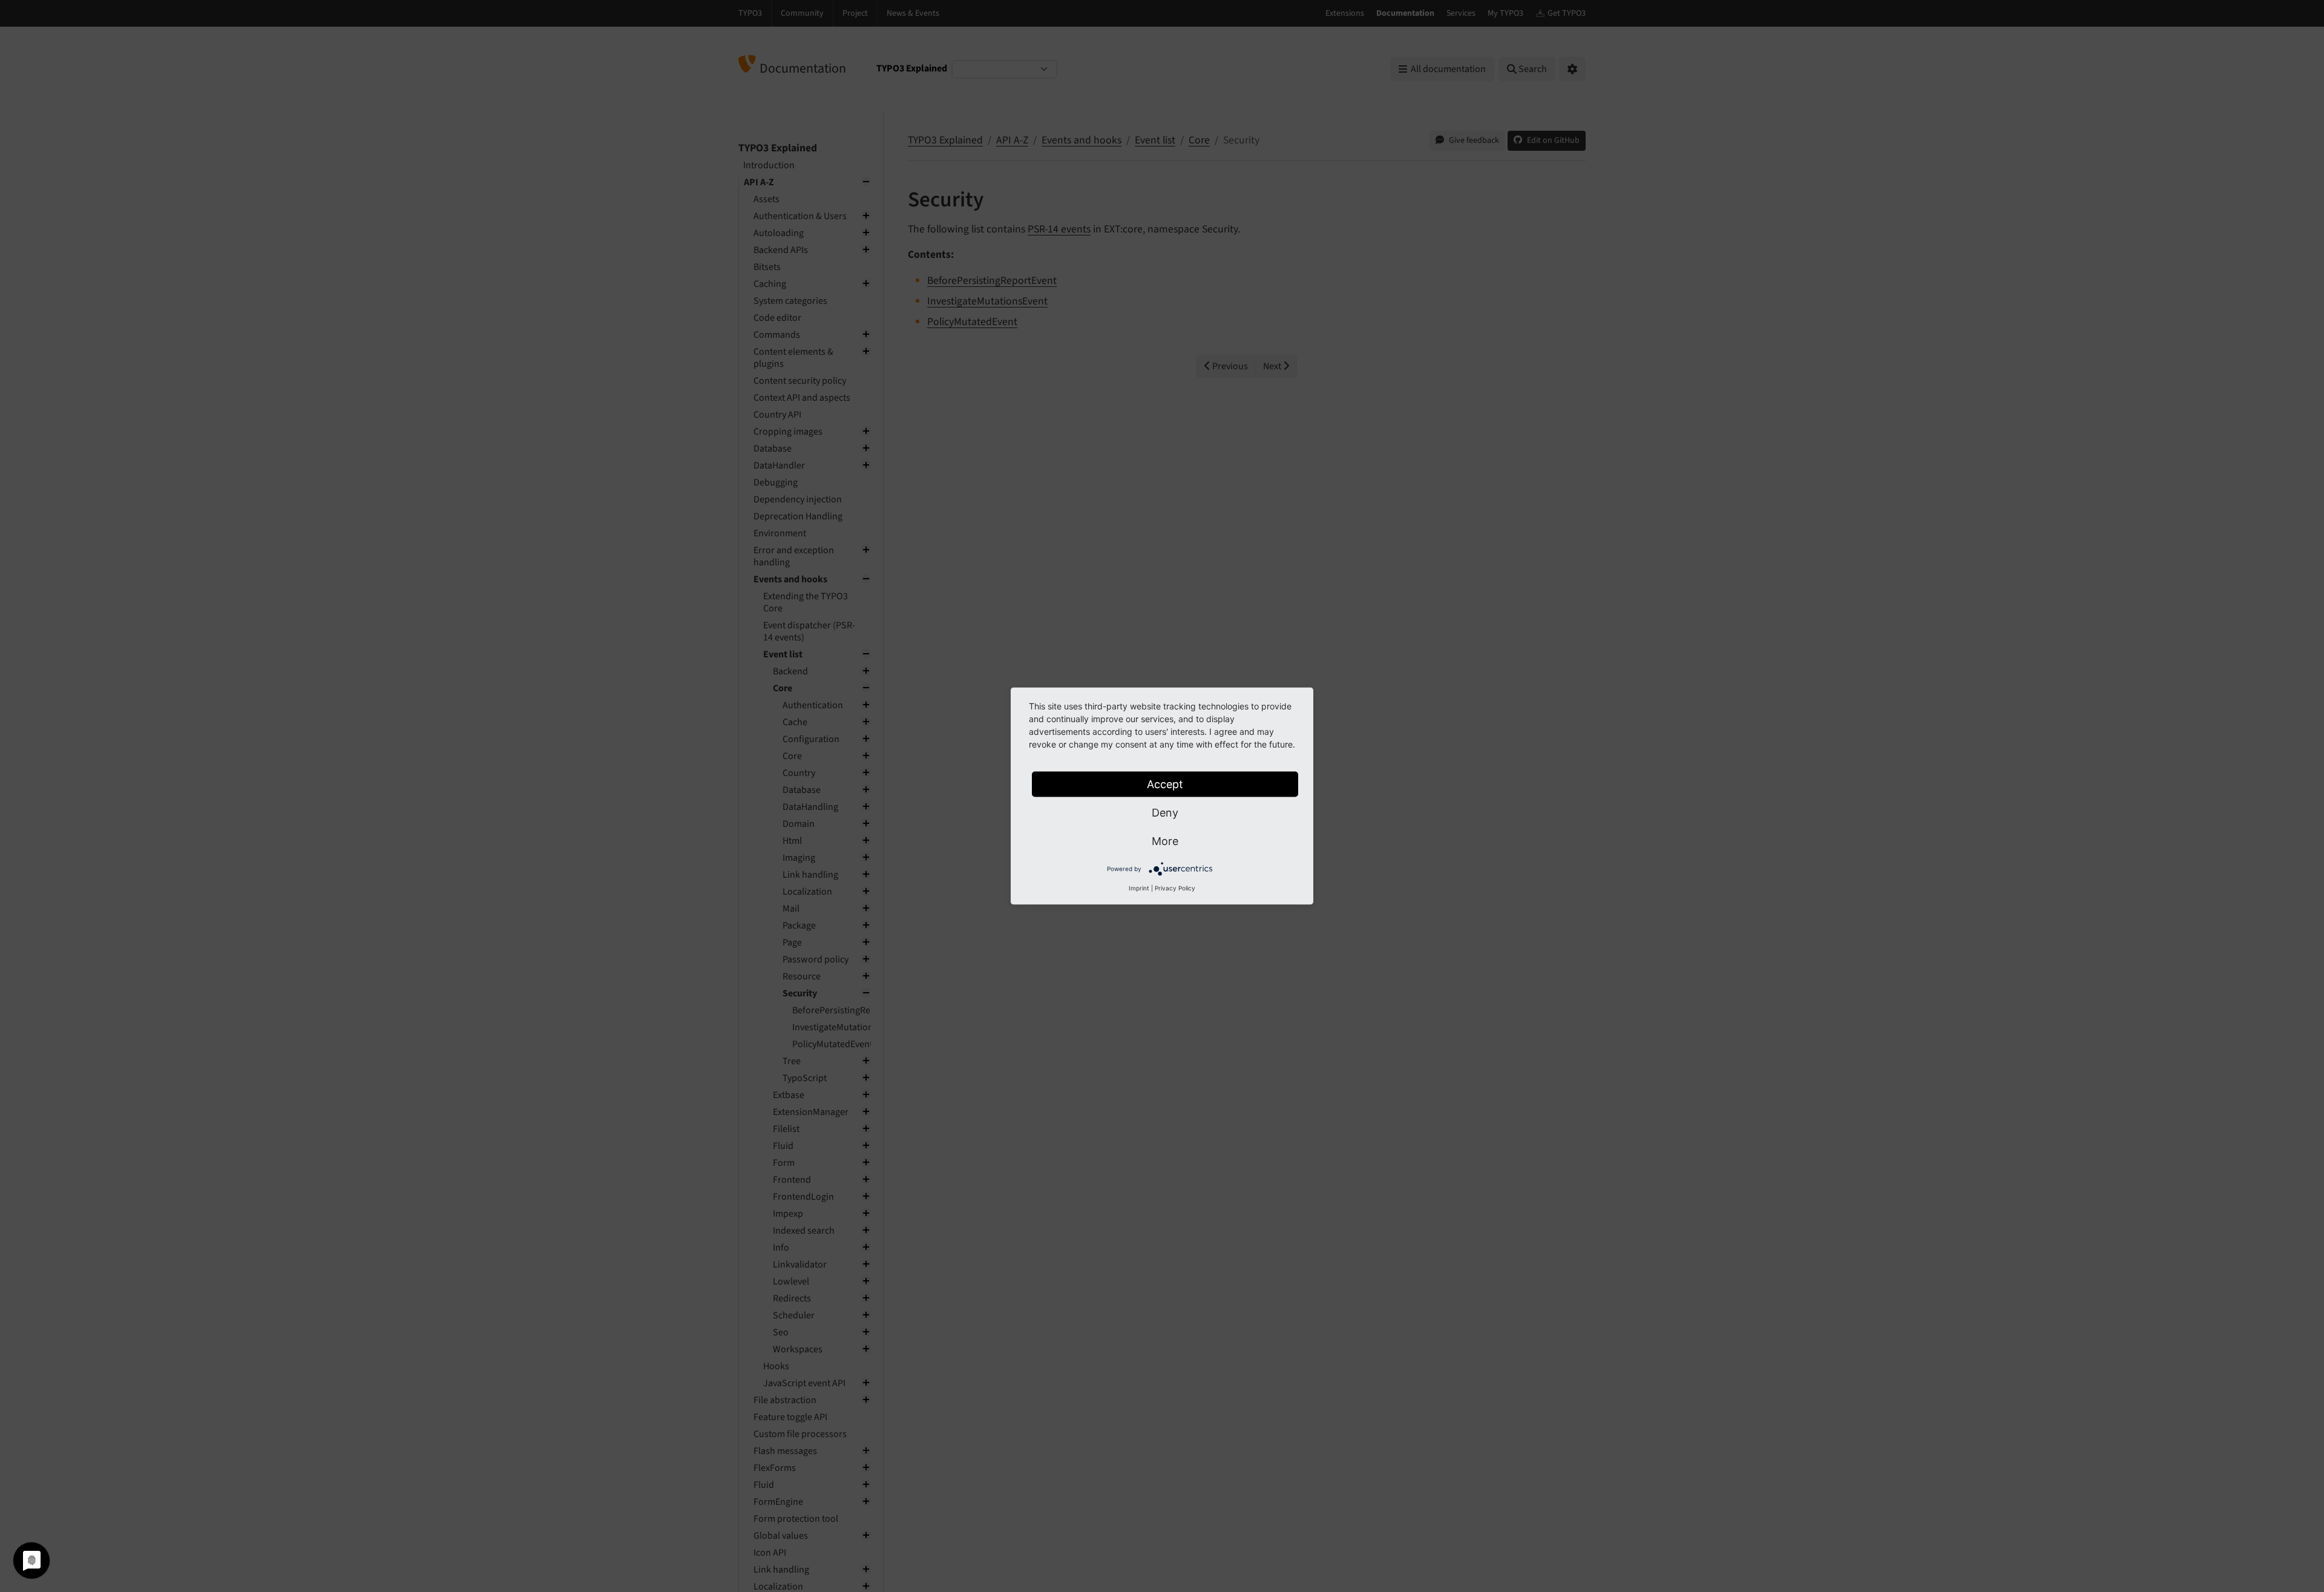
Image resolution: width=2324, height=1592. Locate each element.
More (1165, 841)
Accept (1165, 784)
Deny (1165, 813)
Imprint (1139, 888)
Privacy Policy (1175, 888)
